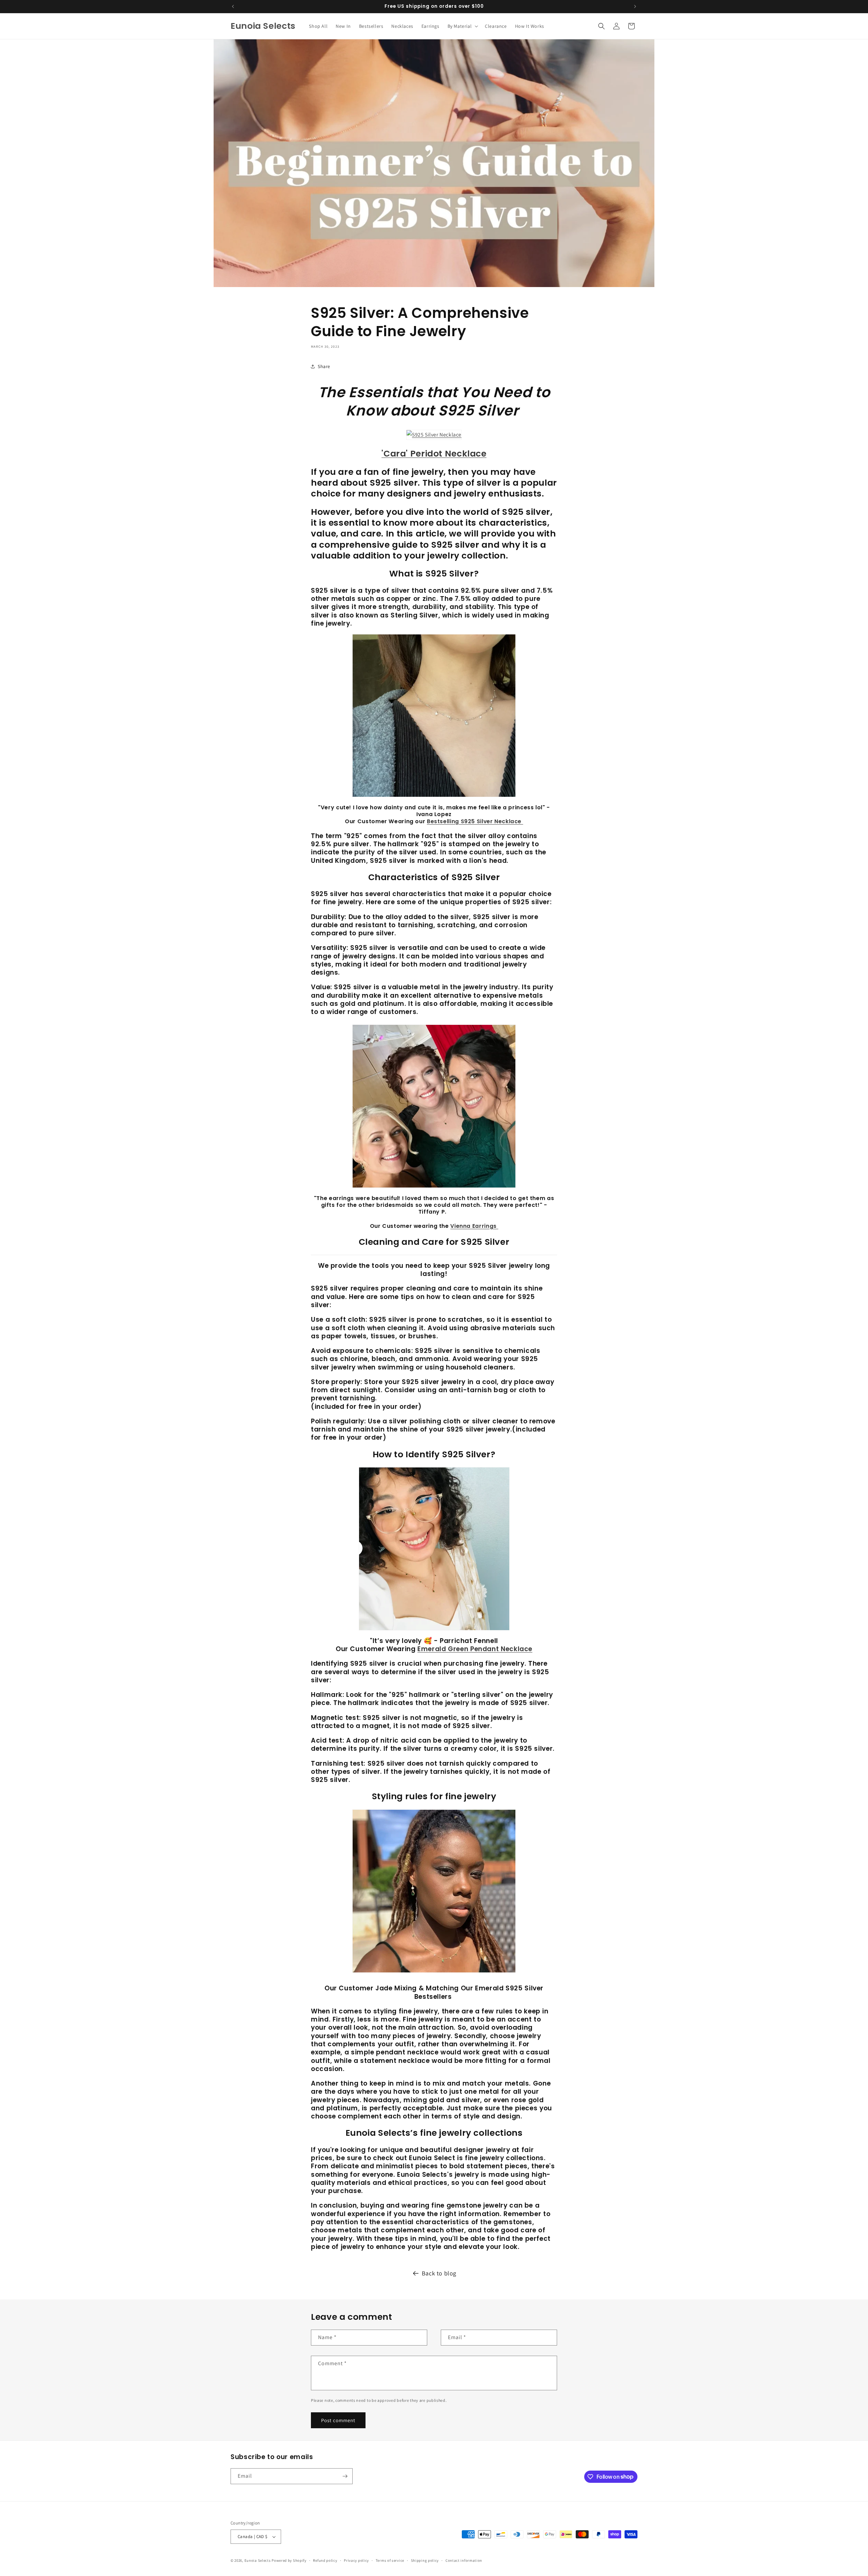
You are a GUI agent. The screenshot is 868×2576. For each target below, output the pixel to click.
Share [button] (324, 366)
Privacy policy (356, 2560)
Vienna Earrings (474, 1226)
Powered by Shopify (289, 2560)
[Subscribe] (345, 2476)
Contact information (464, 2560)
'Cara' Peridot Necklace (434, 454)
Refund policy (325, 2560)
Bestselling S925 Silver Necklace (475, 821)
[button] (462, 26)
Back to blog (439, 2273)
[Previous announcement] (233, 6)
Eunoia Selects (258, 2560)
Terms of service (390, 2560)
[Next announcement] (635, 6)
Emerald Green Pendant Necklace (475, 1649)
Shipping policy (425, 2560)
